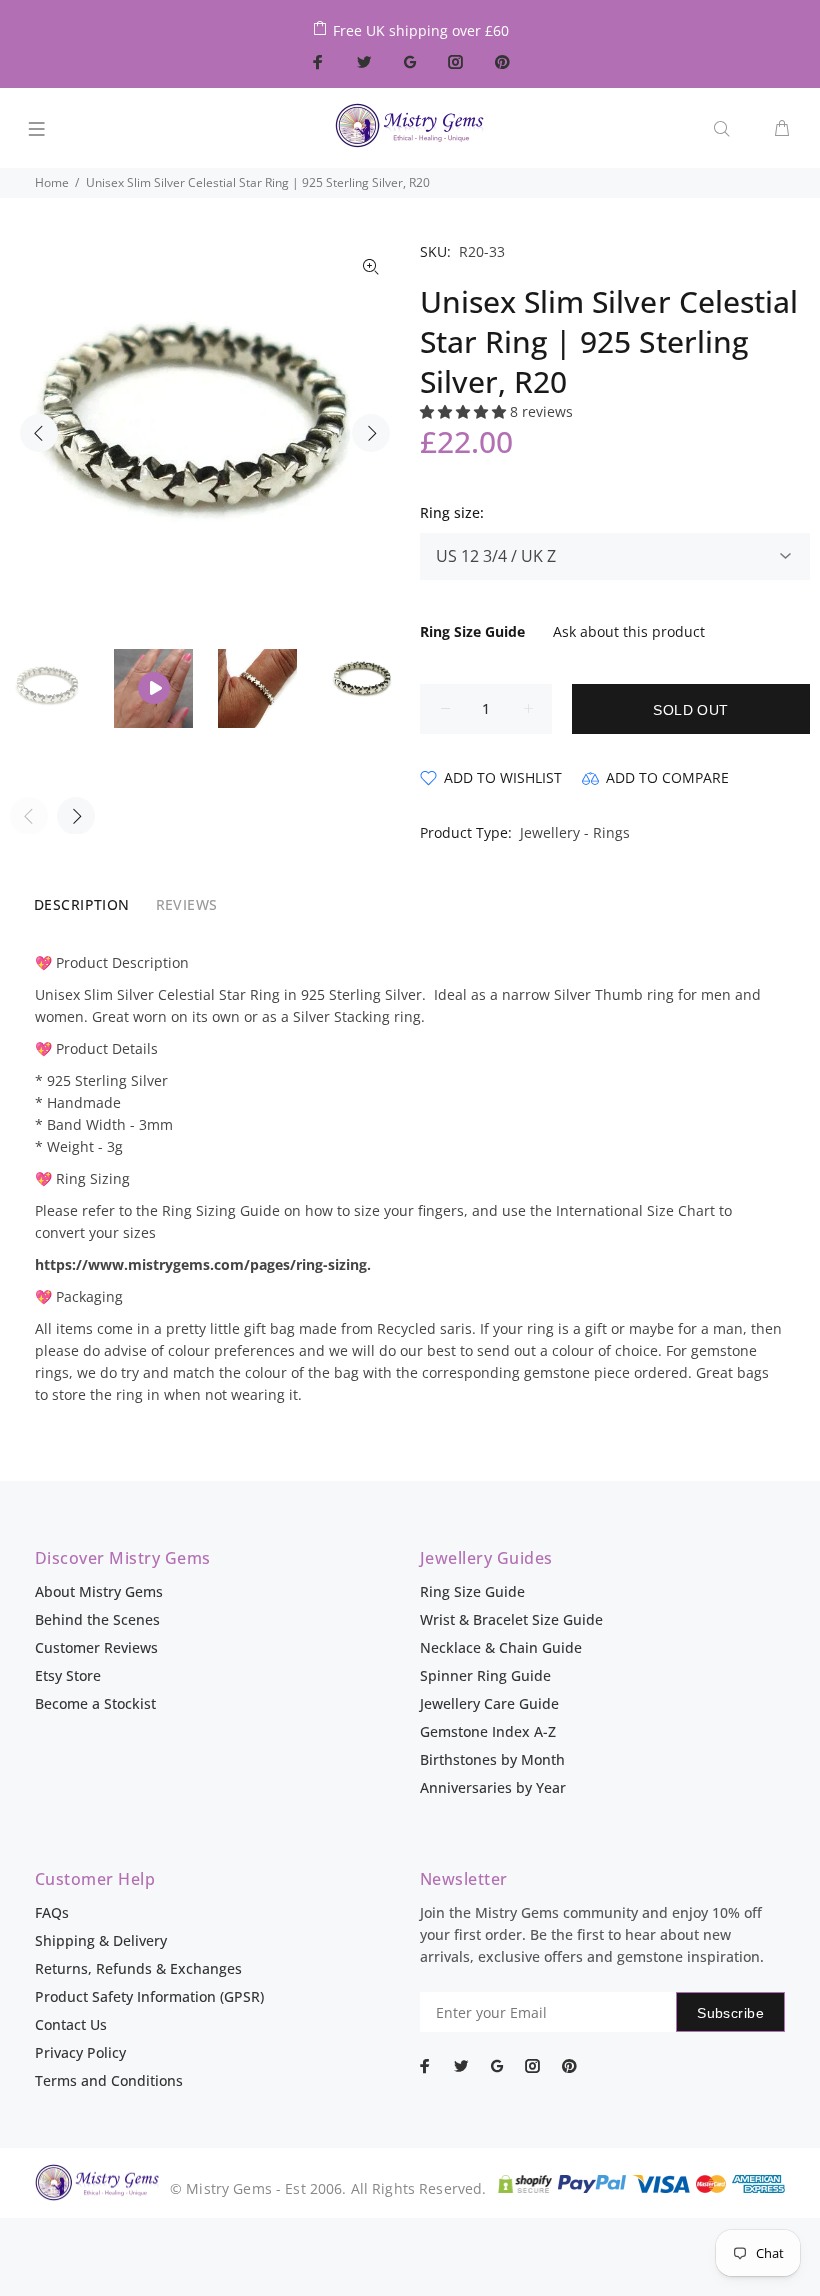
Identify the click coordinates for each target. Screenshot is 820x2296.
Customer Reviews (96, 1647)
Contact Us (71, 2024)
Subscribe (730, 2013)
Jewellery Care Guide (489, 1703)
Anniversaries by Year (493, 1787)
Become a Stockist (95, 1703)
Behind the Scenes (97, 1619)
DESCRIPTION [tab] (82, 904)
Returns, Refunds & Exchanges (138, 1968)
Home (52, 182)
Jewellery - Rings (575, 832)
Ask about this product (629, 631)
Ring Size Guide (472, 1591)
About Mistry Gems (99, 1591)
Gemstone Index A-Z (488, 1731)
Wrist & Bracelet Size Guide (511, 1619)
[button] (465, 411)
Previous (39, 433)
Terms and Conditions (109, 2080)
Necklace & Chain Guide (501, 1647)
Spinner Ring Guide (485, 1675)
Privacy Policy (80, 2052)
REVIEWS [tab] (187, 904)
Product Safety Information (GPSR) (149, 1996)
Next (371, 433)
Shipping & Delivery (101, 1940)
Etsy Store (68, 1675)
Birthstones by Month (492, 1759)
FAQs (52, 1912)
